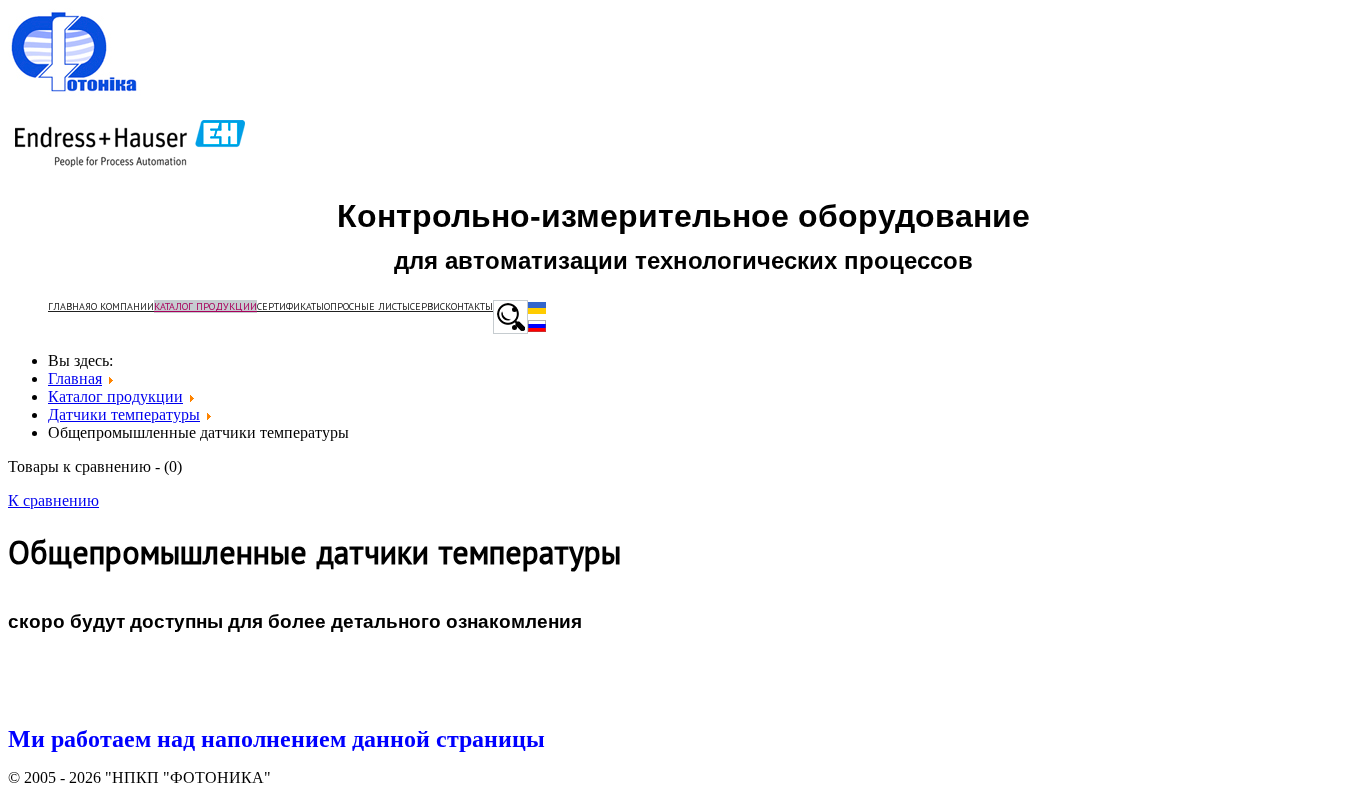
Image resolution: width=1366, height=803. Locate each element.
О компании (122, 306)
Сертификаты (290, 306)
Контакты (469, 306)
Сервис (427, 306)
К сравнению (53, 500)
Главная (69, 306)
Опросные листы (367, 306)
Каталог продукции (205, 306)
